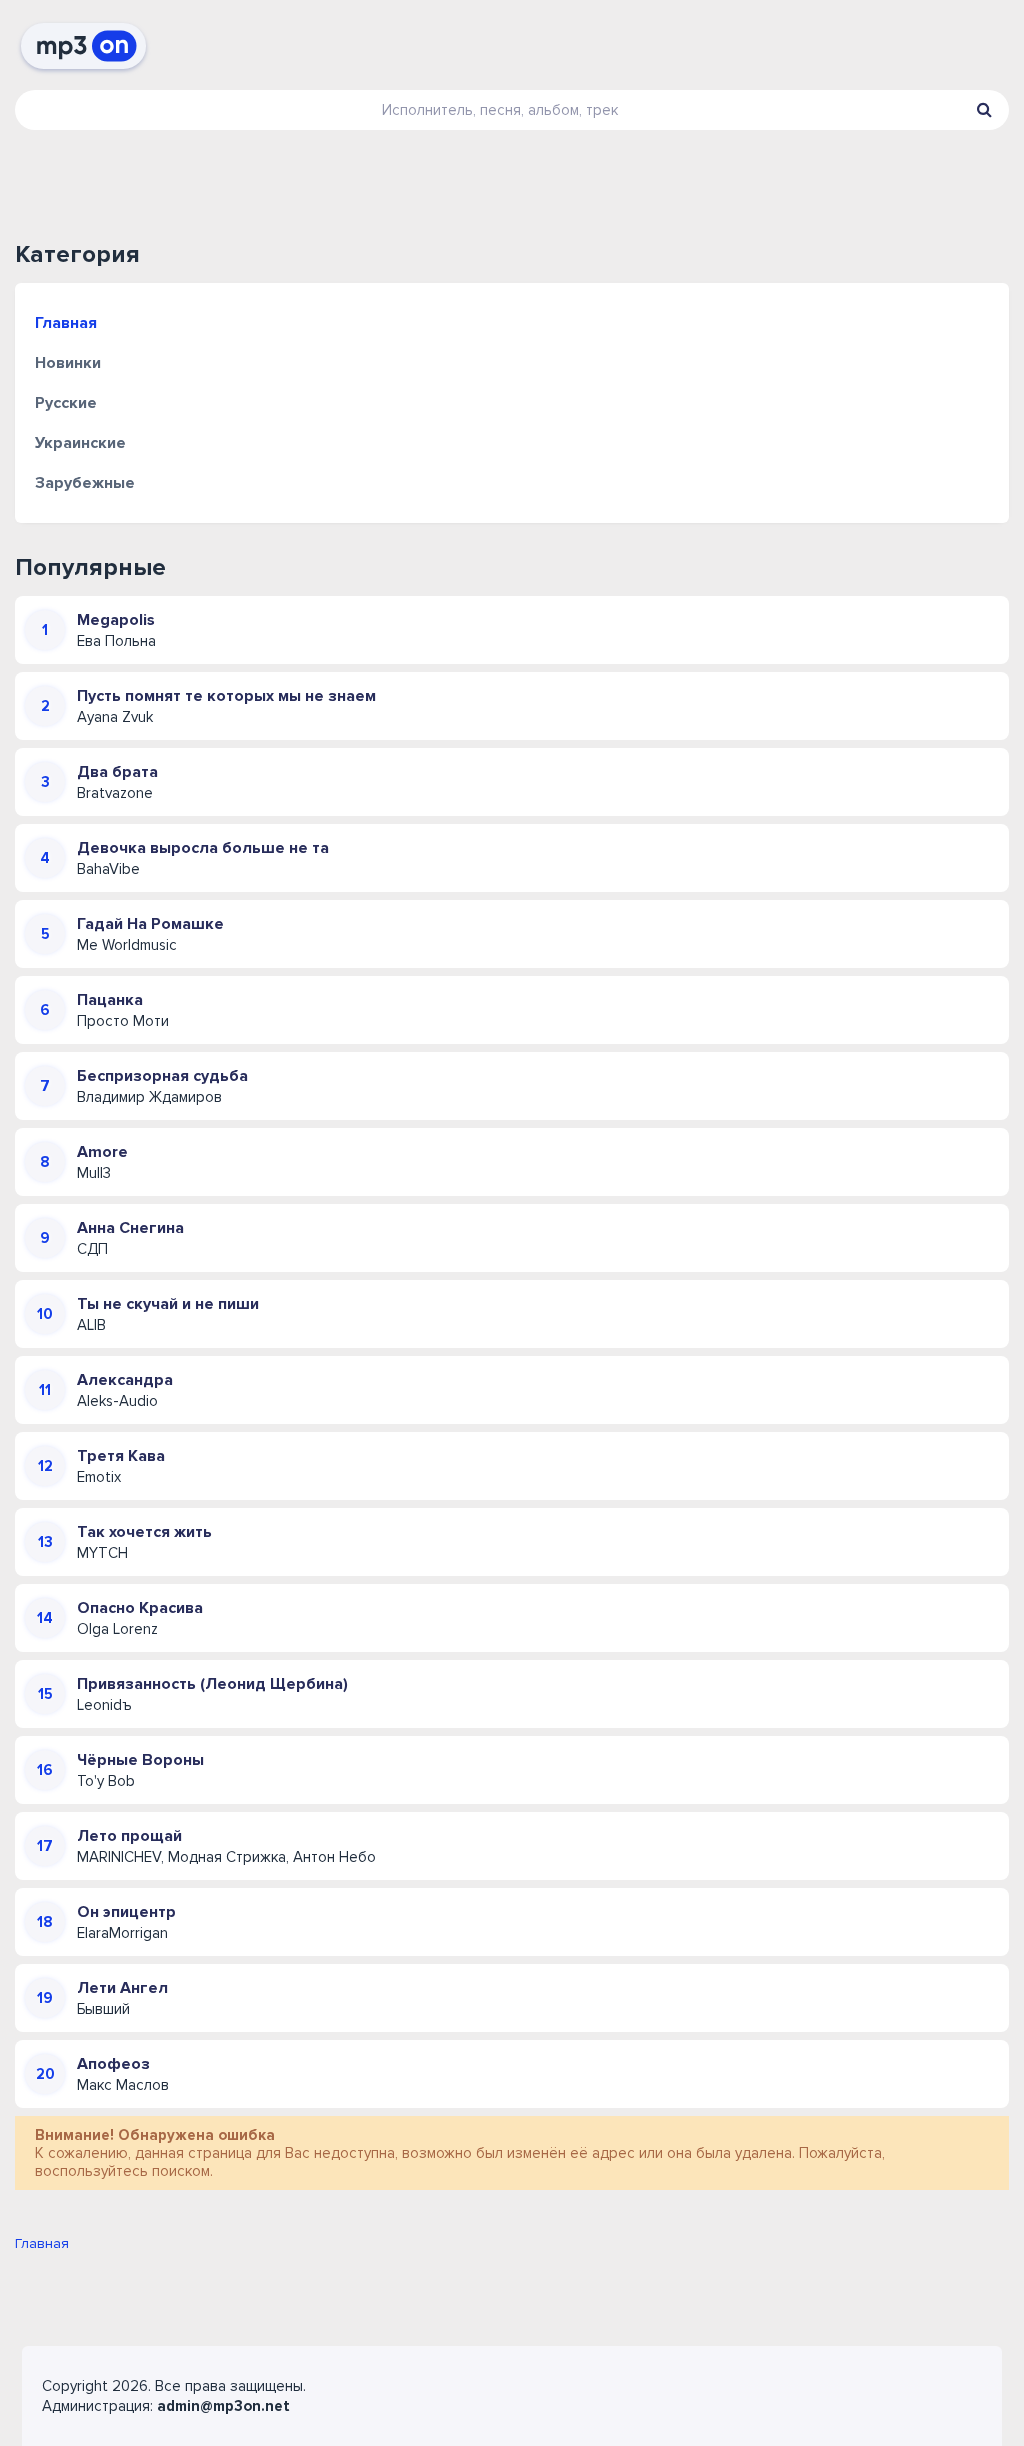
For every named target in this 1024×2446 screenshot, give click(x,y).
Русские (66, 403)
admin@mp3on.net (223, 2406)
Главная (66, 323)
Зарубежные (85, 483)
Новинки (68, 363)
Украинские (80, 443)
